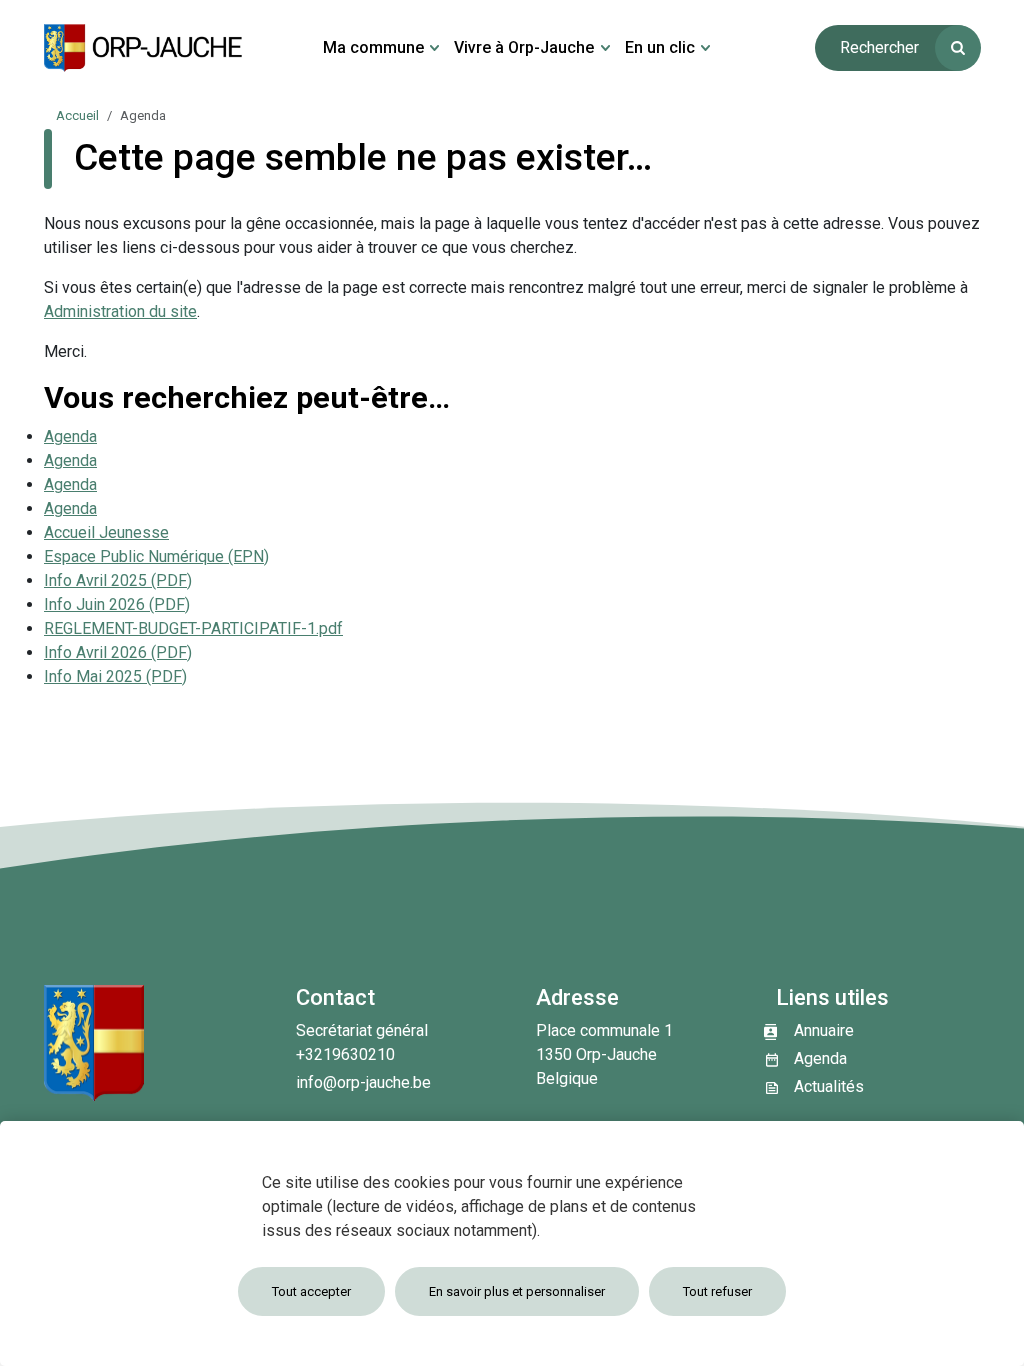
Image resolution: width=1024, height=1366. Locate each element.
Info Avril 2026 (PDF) (118, 652)
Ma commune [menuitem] (373, 47)
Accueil (77, 115)
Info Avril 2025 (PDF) (118, 580)
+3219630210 (345, 1054)
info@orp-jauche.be (363, 1082)
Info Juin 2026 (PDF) (117, 604)
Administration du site (120, 311)
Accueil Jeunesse (106, 532)
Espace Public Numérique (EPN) (156, 556)
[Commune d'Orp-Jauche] (144, 48)
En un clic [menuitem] (660, 47)
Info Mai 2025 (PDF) (115, 676)
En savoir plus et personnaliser (517, 1291)
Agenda (70, 436)
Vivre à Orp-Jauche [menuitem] (524, 47)
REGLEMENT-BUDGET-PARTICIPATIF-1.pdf (193, 628)
